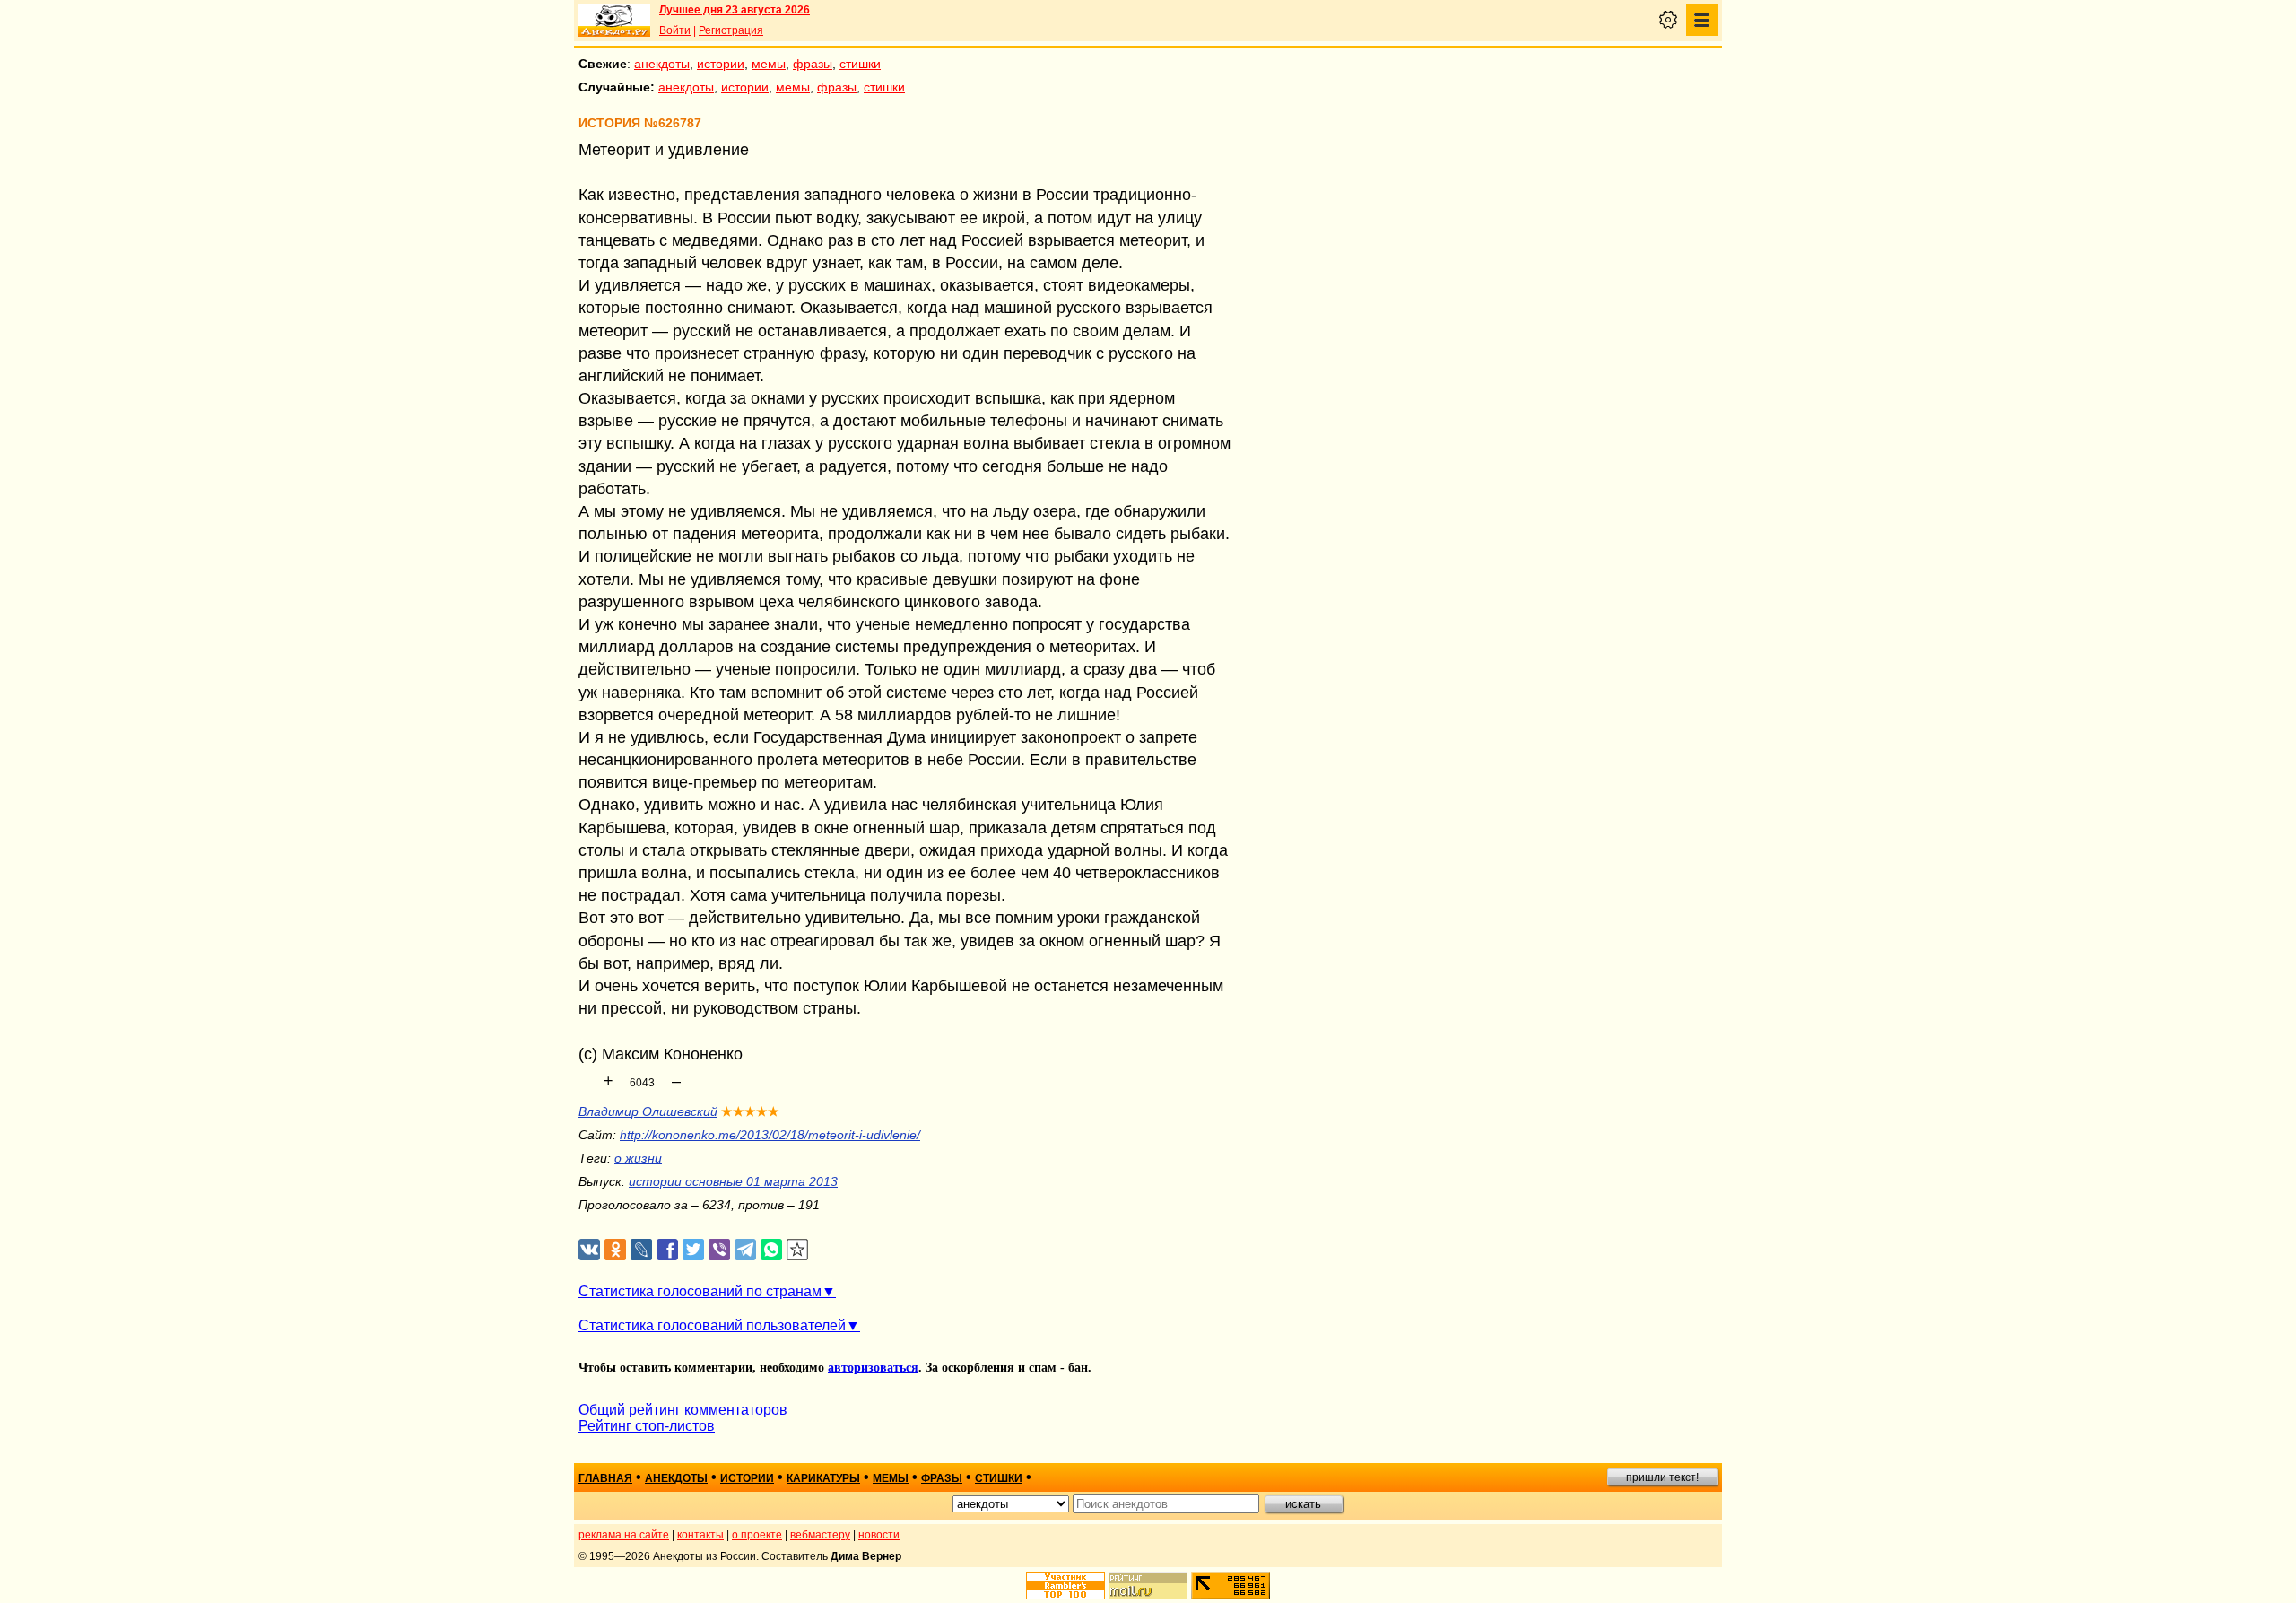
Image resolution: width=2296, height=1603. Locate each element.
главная (605, 1478)
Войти (675, 30)
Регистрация (731, 30)
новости (879, 1535)
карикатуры (823, 1478)
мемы (769, 64)
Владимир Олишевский (648, 1111)
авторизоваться (873, 1368)
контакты (700, 1535)
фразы (813, 64)
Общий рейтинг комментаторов (683, 1410)
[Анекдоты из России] (614, 21)
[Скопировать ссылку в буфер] (798, 1250)
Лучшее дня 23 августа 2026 (735, 10)
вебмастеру (820, 1535)
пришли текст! (1662, 1477)
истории (721, 64)
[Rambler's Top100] (1065, 1586)
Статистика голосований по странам (700, 1291)
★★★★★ (750, 1111)
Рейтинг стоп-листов (647, 1426)
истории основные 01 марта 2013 (733, 1181)
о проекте (757, 1535)
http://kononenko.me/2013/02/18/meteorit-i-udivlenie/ (770, 1135)
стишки (860, 64)
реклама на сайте (624, 1535)
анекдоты (662, 64)
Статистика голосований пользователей (712, 1325)
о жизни (638, 1158)
